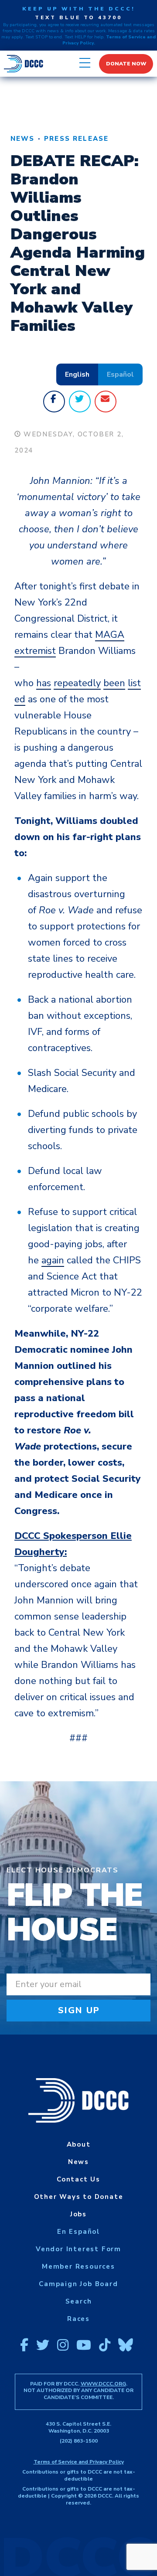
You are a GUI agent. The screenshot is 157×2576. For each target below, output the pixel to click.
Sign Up (79, 2010)
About (79, 2144)
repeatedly (77, 683)
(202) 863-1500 (79, 2441)
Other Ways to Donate (79, 2197)
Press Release (76, 139)
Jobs (78, 2214)
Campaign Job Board (78, 2284)
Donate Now (126, 64)
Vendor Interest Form (78, 2249)
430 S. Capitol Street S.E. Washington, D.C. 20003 (78, 2427)
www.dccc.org (103, 2384)
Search (79, 2301)
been (114, 683)
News (23, 139)
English (77, 374)
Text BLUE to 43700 (78, 17)
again (53, 1260)
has (44, 683)
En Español (78, 2232)
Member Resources (78, 2266)
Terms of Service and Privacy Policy (79, 2462)
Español (120, 374)
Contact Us (78, 2179)
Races (78, 2319)
